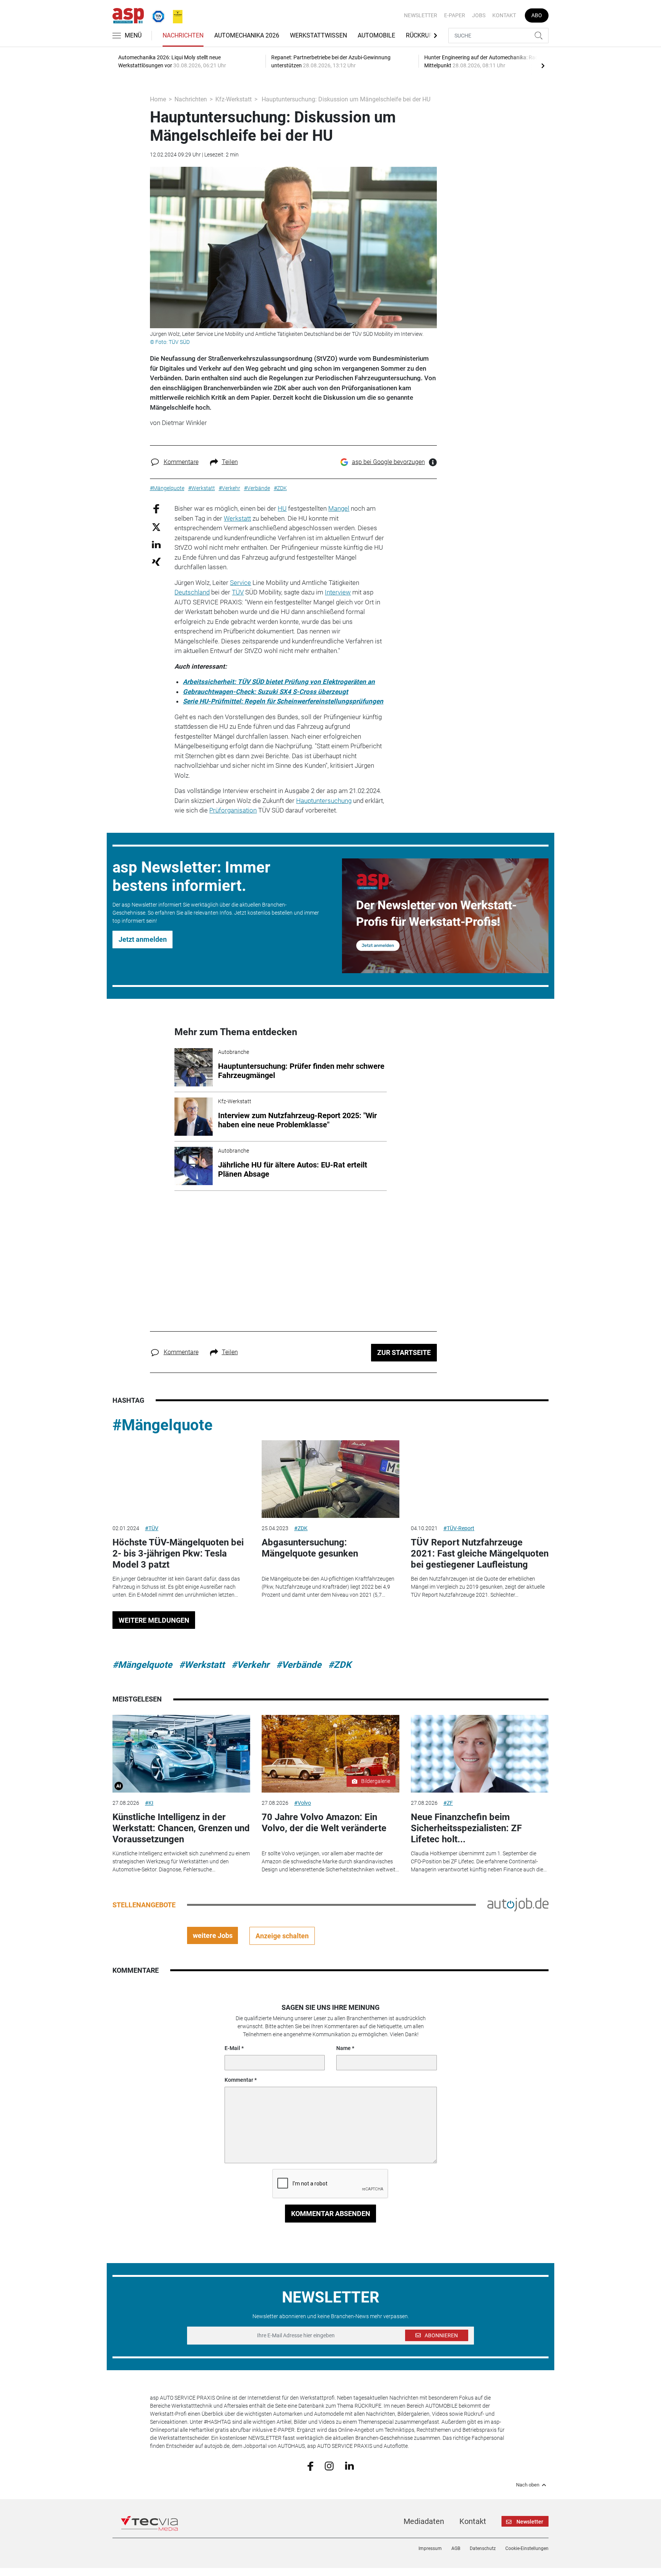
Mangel (339, 508)
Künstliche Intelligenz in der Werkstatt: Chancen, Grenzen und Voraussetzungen (181, 1828)
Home (158, 99)
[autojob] (518, 1904)
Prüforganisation (233, 810)
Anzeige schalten (282, 1936)
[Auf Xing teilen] (156, 561)
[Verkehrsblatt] (175, 15)
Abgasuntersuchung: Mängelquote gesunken (310, 1548)
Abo (537, 15)
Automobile (376, 35)
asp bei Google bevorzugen (388, 462)
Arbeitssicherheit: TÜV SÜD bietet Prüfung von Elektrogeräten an (279, 682)
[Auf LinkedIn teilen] (156, 544)
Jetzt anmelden (143, 939)
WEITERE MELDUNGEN (154, 1620)
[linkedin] (349, 2465)
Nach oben (528, 2485)
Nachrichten (183, 35)
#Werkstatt (202, 1665)
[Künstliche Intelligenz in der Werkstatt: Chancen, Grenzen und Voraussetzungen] (181, 1754)
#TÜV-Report (459, 1528)
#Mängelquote (163, 1425)
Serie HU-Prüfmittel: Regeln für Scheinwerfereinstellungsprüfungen (283, 701)
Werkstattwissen (318, 35)
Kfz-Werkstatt (234, 99)
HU (282, 508)
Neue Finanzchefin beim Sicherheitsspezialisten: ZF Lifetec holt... (466, 1828)
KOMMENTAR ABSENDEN (331, 2214)
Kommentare (181, 462)
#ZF (448, 1803)
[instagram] (329, 2465)
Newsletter (421, 15)
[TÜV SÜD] (156, 15)
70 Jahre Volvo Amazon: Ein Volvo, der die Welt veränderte (324, 1823)
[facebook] (310, 2465)
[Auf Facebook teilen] (156, 509)
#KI (149, 1803)
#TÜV (152, 1528)
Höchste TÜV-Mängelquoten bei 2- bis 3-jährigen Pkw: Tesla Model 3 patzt (178, 1553)
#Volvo (303, 1803)
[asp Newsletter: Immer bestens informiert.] (445, 916)
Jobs (479, 15)
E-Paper (455, 15)
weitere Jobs (213, 1935)
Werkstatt (237, 518)
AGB (456, 2548)
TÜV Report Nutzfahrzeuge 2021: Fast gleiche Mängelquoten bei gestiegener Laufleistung (480, 1553)
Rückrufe (421, 35)
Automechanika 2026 (247, 35)
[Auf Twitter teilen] (156, 527)
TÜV (238, 592)
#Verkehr (250, 1665)
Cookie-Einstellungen (527, 2548)
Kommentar (239, 2080)
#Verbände (299, 1665)
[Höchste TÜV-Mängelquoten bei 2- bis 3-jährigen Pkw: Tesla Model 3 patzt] (181, 1479)
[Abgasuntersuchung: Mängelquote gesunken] (330, 1479)
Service (240, 583)
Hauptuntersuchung (324, 801)
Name (344, 2048)
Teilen (230, 462)
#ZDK (301, 1528)
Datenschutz (483, 2548)
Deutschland (192, 592)
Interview (338, 592)
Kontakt (504, 15)
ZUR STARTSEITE (404, 1352)
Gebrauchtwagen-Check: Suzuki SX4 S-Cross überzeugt (265, 692)
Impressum (430, 2548)
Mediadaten (424, 2521)
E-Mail (232, 2048)
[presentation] (543, 65)
